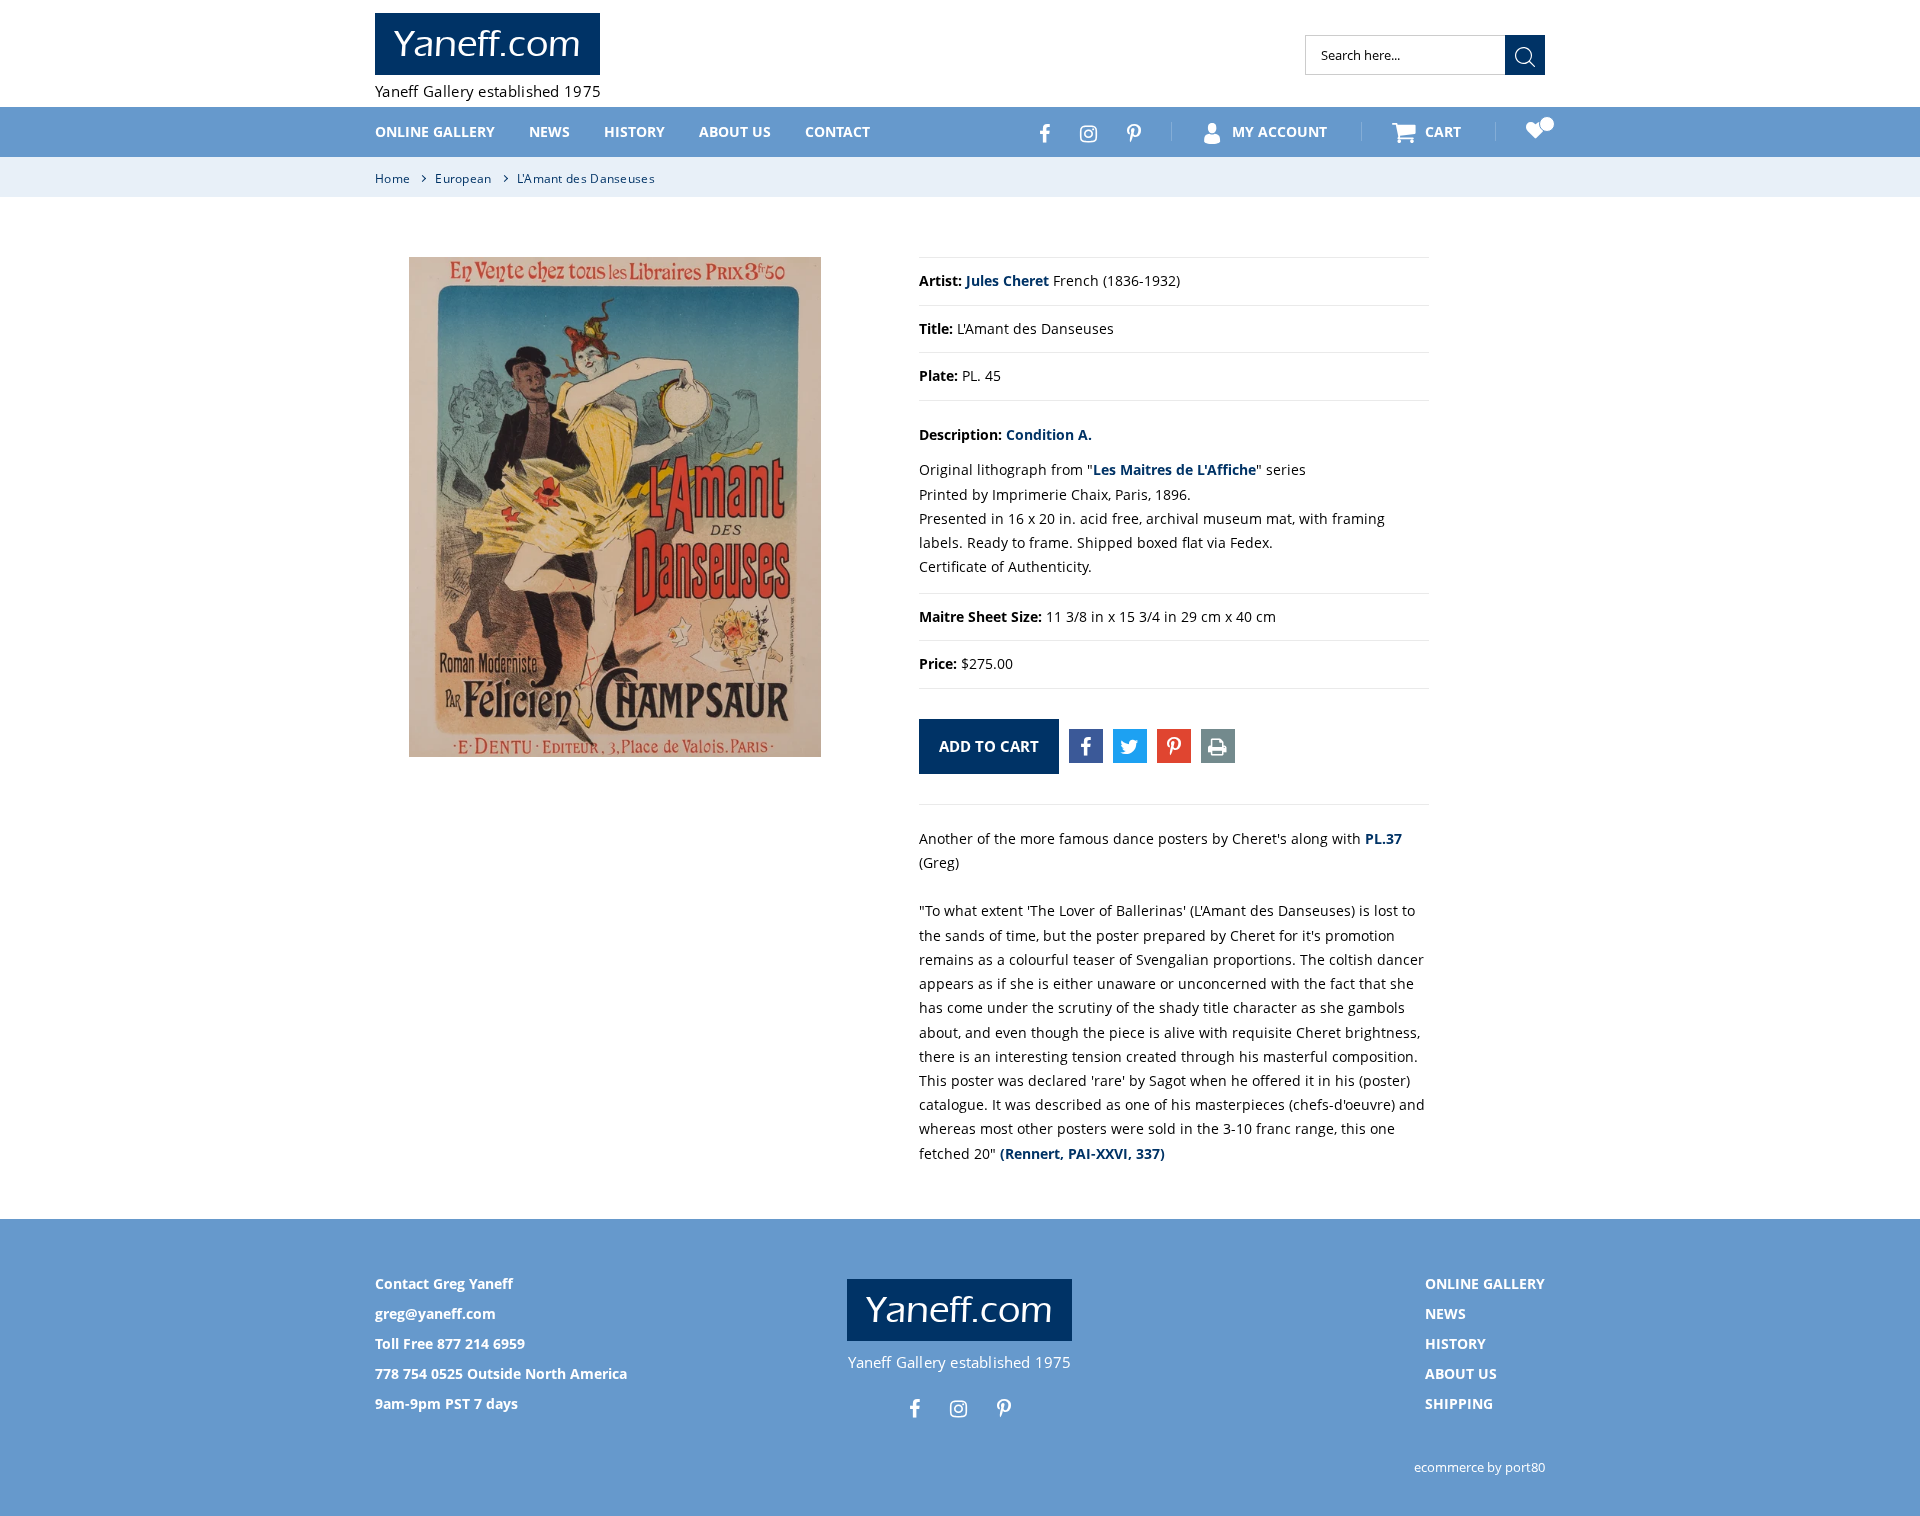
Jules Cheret (1007, 280)
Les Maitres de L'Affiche (1174, 469)
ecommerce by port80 (1479, 1467)
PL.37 (1383, 838)
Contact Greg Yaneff (444, 1283)
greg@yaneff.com (435, 1313)
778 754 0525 (419, 1373)
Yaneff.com (487, 44)
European (463, 178)
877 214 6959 (481, 1343)
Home (392, 178)
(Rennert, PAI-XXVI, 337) (1082, 1153)
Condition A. (1049, 434)
